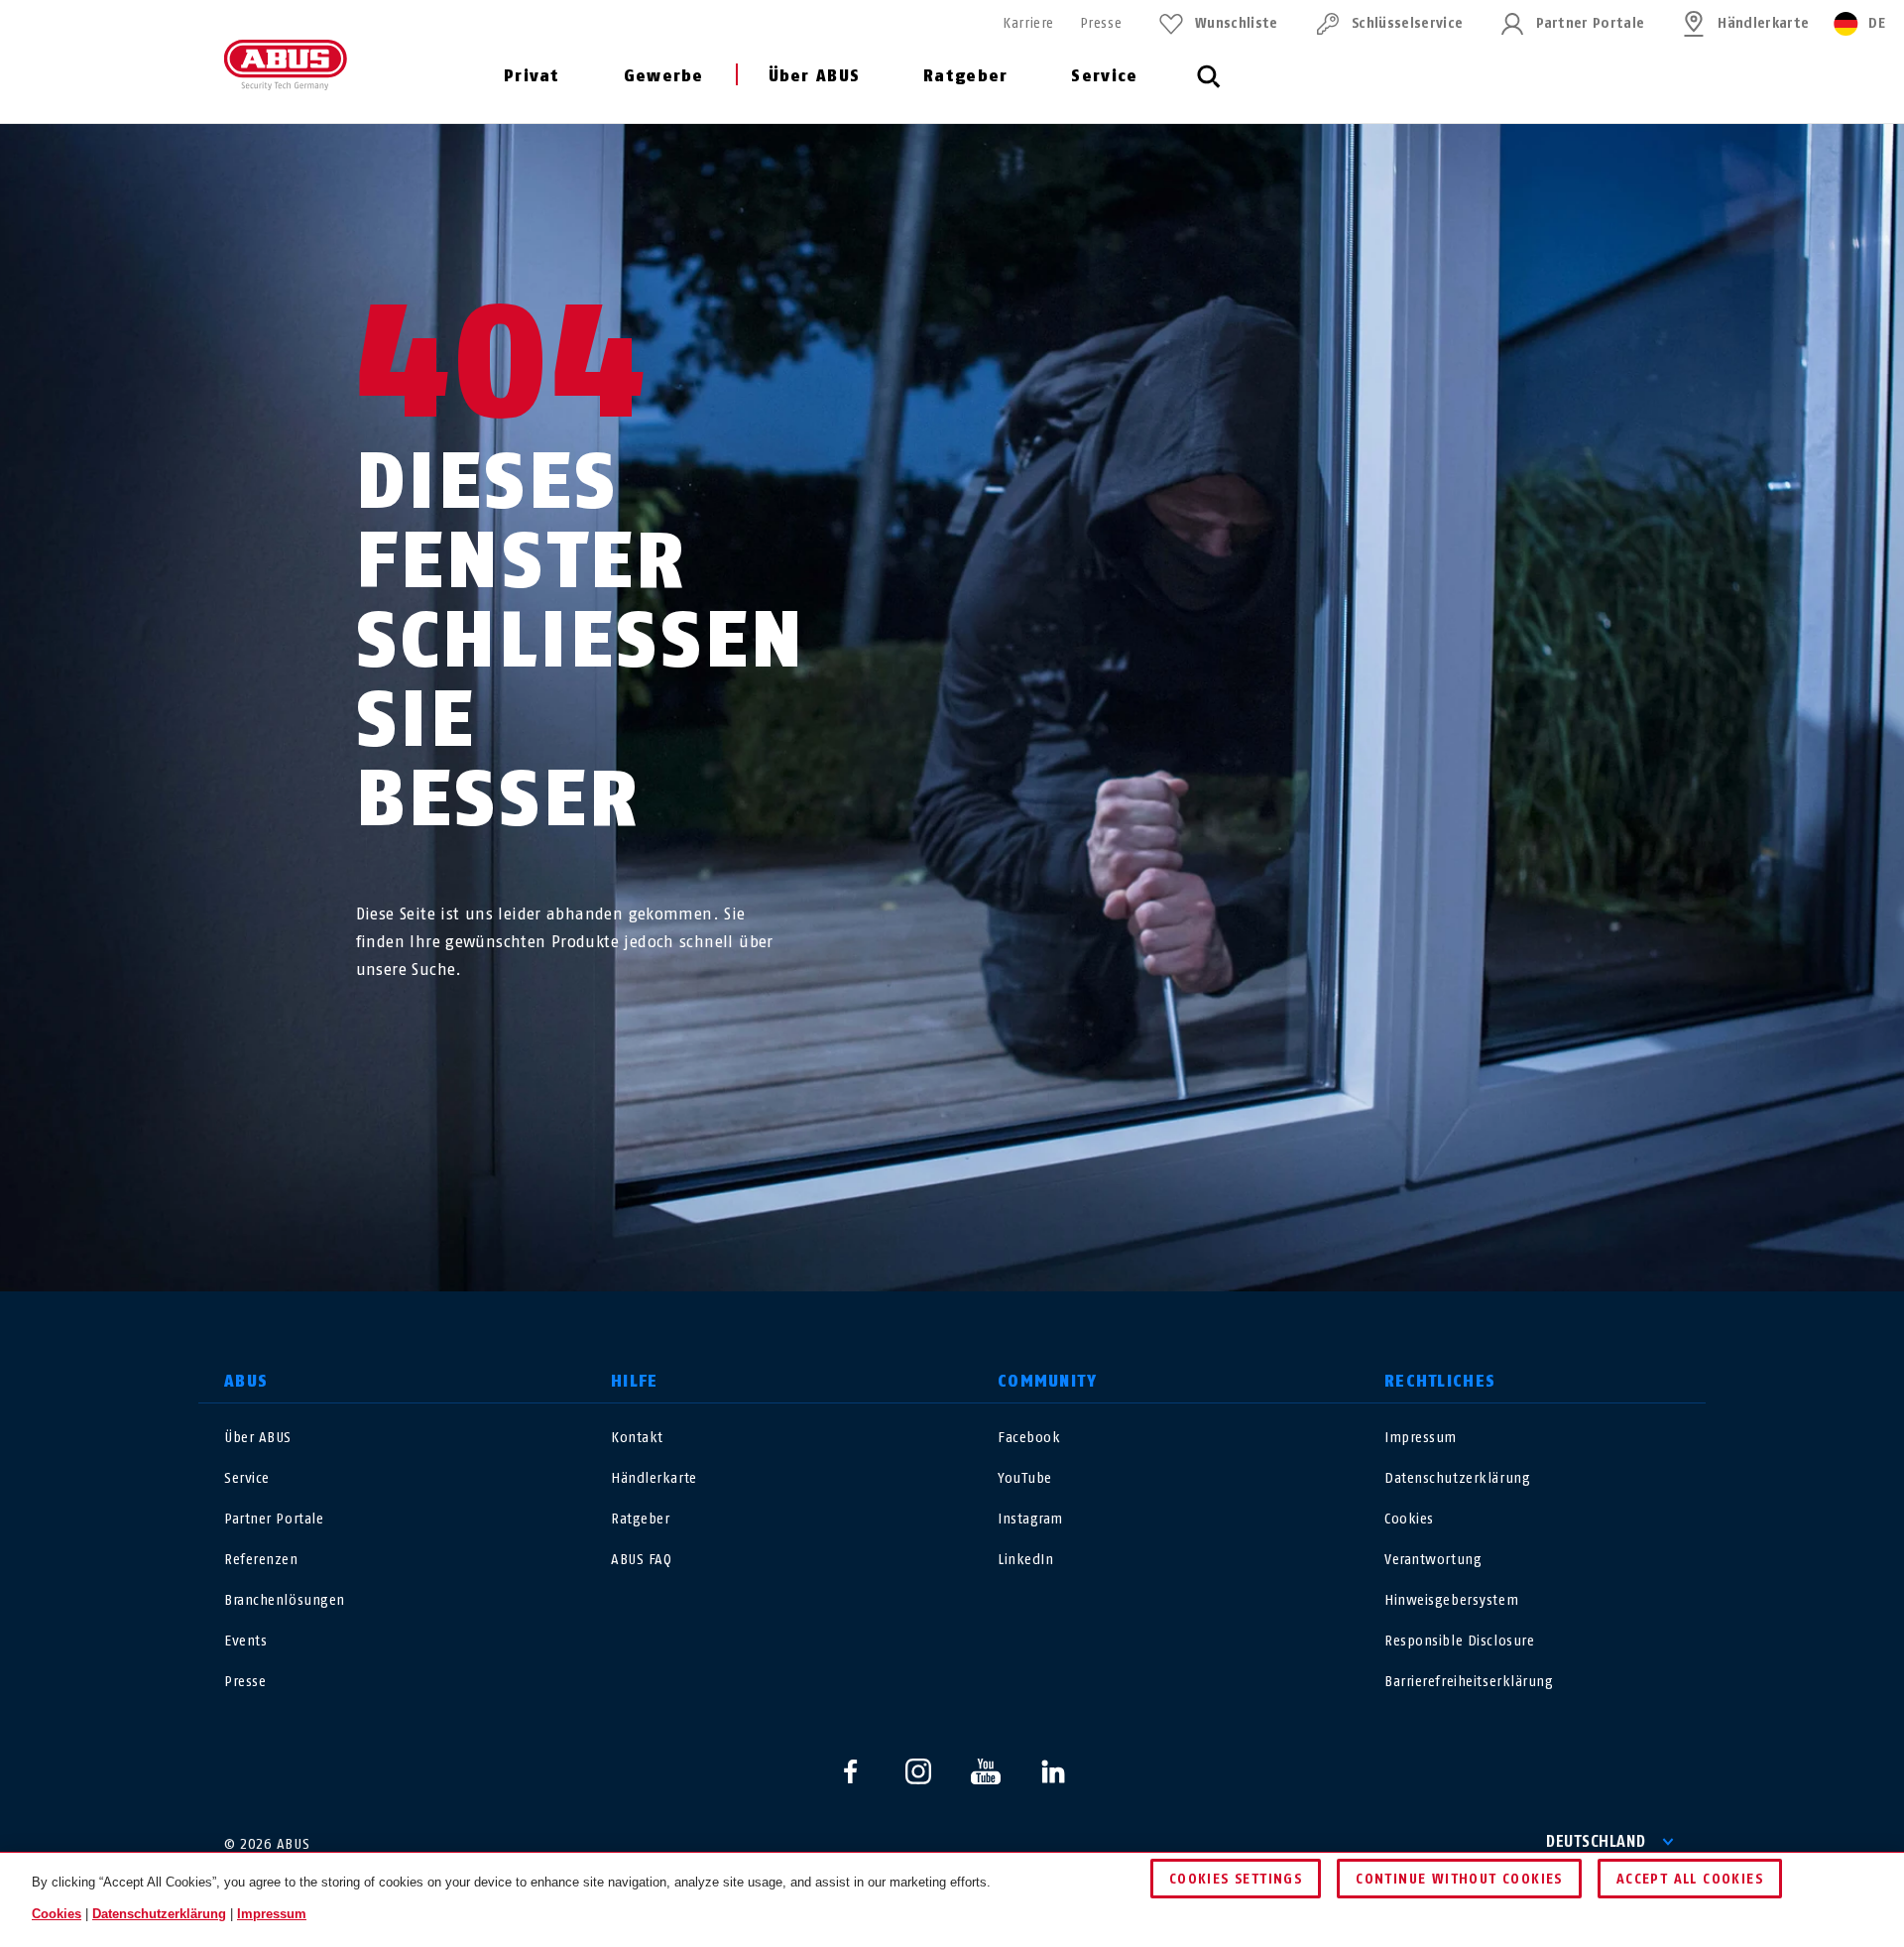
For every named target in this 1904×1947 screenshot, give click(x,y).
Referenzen (261, 1560)
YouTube (1025, 1478)
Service (1104, 76)
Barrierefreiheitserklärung (1469, 1682)
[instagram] (918, 1771)
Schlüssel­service (1407, 23)
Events (245, 1641)
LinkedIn (1025, 1560)
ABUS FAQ (641, 1560)
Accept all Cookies (1690, 1879)
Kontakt (637, 1438)
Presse (1101, 23)
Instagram (1030, 1519)
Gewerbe (664, 76)
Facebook (1029, 1438)
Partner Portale (1590, 23)
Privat (532, 76)
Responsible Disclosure (1459, 1641)
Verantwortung (1433, 1560)
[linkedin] (1053, 1771)
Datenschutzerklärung (1457, 1478)
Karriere (1028, 23)
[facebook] (851, 1771)
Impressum (1421, 1438)
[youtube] (986, 1771)
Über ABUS (815, 76)
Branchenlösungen (285, 1600)
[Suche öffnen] (1209, 87)
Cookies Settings (1236, 1879)
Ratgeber (965, 76)
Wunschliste (1237, 23)
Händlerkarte (1763, 23)
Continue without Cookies (1459, 1879)
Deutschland (1596, 1841)
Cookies (1409, 1519)
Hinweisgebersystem (1451, 1600)
